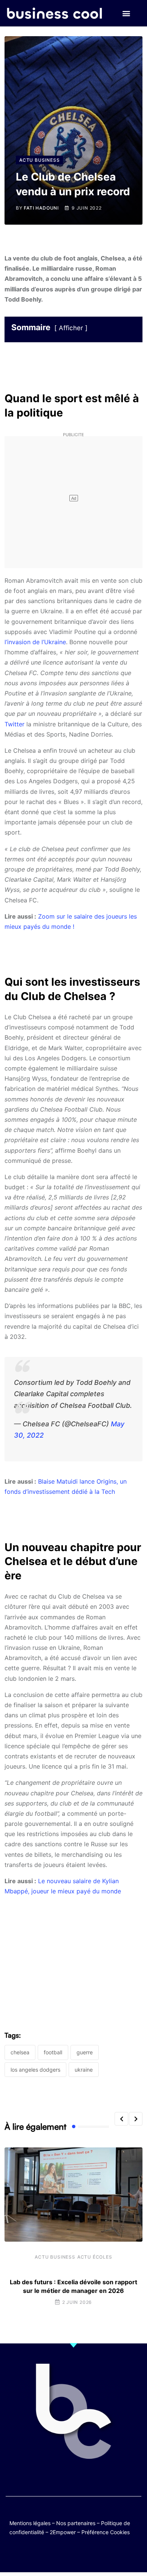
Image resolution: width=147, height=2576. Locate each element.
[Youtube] (66, 2554)
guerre (85, 2052)
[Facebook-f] (51, 2554)
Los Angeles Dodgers (35, 2070)
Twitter (15, 724)
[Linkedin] (110, 2554)
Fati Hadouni (41, 208)
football (53, 2052)
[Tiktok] (81, 2554)
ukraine (84, 2070)
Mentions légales (30, 2523)
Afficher (71, 328)
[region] (73, 1950)
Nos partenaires (76, 2523)
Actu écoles (95, 2257)
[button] (126, 13)
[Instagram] (96, 2554)
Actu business (55, 2257)
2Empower (63, 2532)
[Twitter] (37, 2554)
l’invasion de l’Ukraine (35, 642)
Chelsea (20, 2052)
